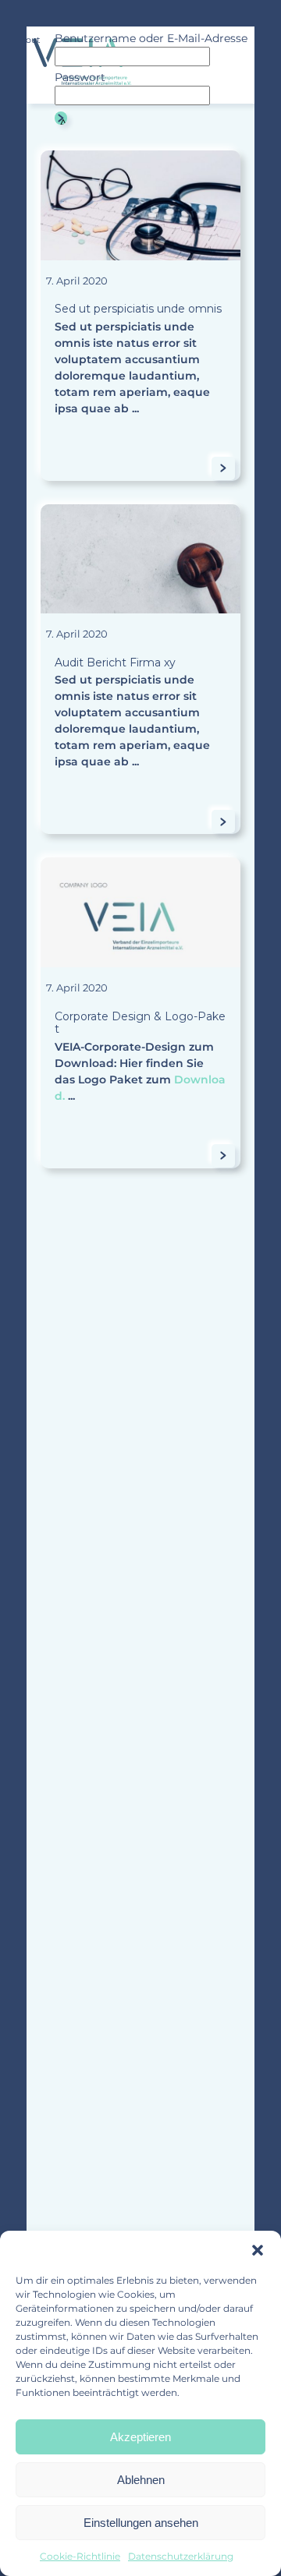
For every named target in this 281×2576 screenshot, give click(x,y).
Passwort (80, 77)
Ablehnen (141, 2480)
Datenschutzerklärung (181, 2556)
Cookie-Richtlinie (80, 2556)
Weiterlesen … (228, 469)
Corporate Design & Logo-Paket (140, 1023)
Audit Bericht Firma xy (115, 663)
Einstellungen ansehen (141, 2523)
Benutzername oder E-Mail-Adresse (151, 38)
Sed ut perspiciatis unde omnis (138, 309)
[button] (258, 2250)
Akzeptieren (140, 2437)
